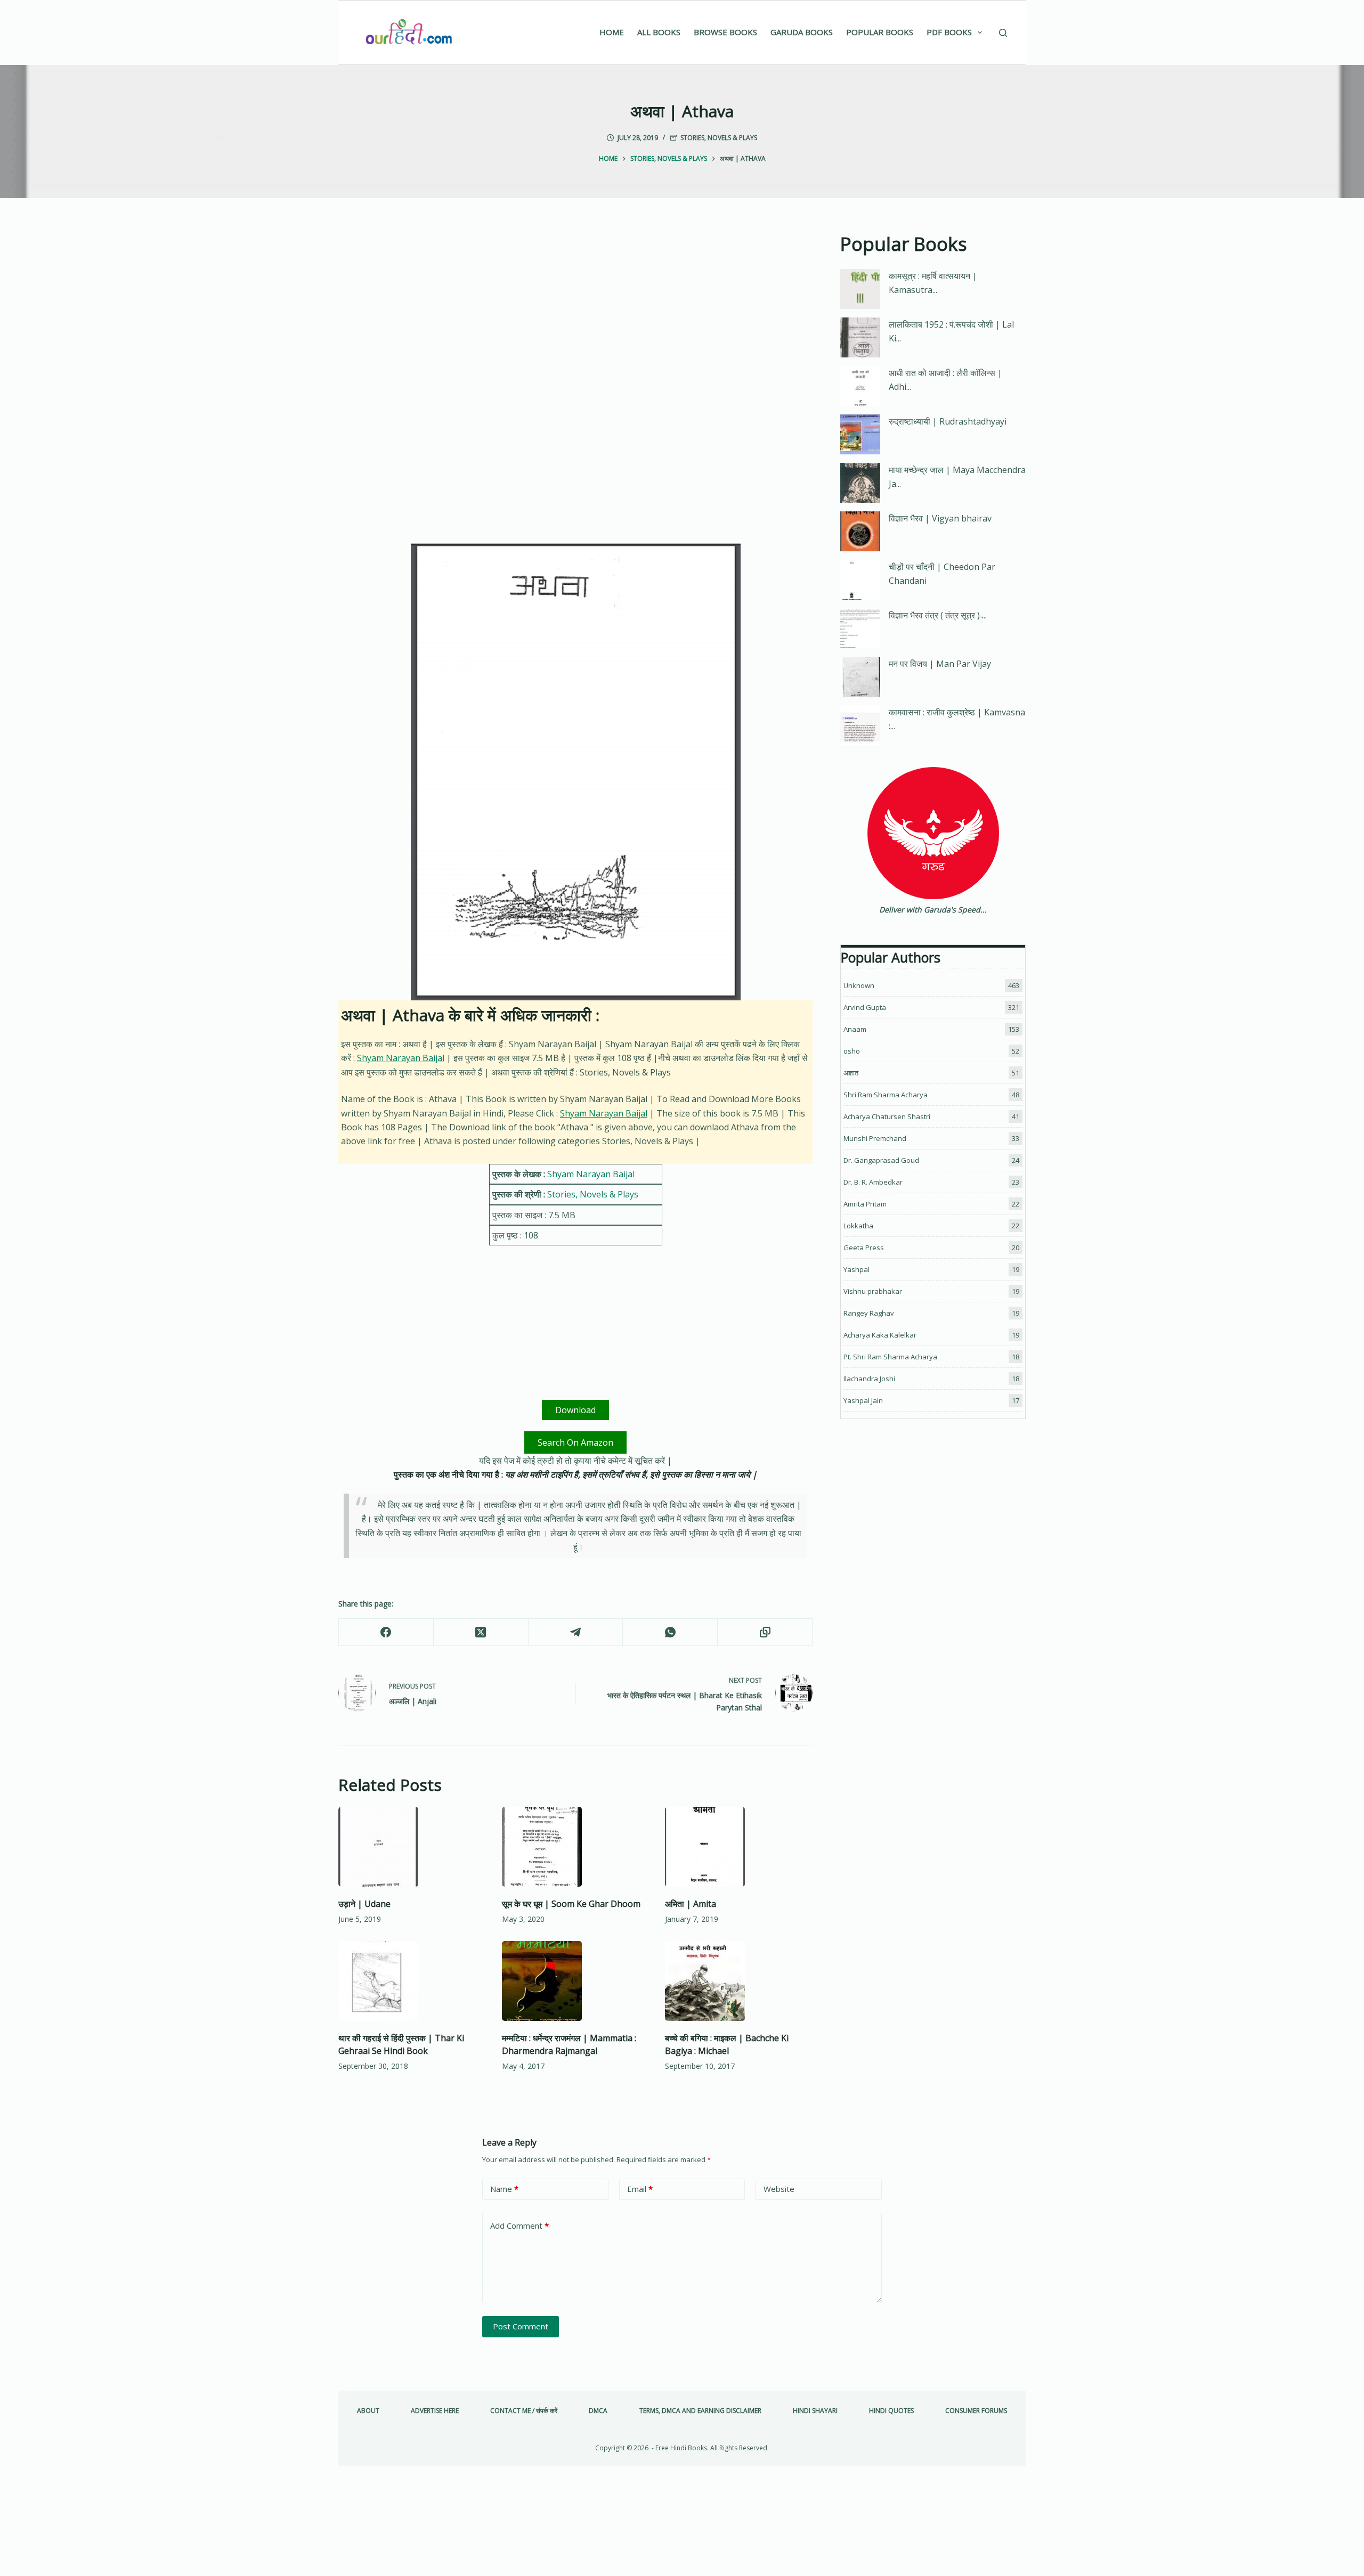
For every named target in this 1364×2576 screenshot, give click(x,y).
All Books (659, 32)
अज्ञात (851, 1073)
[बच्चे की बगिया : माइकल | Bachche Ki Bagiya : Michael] (739, 1981)
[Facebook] (386, 1632)
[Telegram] (576, 1632)
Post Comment (521, 2326)
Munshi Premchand (875, 1138)
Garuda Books (802, 32)
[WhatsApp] (670, 1632)
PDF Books (949, 32)
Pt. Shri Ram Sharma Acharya (890, 1357)
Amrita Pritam (865, 1204)
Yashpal (856, 1269)
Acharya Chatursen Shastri (887, 1116)
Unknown (859, 985)
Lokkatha (858, 1226)
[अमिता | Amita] (739, 1847)
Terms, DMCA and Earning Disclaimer (700, 2411)
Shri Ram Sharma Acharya (886, 1095)
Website (779, 2189)
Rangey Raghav (869, 1313)
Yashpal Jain (863, 1400)
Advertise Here (435, 2411)
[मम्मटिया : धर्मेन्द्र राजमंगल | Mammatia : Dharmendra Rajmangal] (576, 1981)
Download (575, 1410)
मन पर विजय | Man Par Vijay (940, 664)
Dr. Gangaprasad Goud (881, 1160)
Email (640, 2189)
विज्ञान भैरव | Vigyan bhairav (940, 518)
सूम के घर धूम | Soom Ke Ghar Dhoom (571, 1904)
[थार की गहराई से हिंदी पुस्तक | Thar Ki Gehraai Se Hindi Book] (412, 1981)
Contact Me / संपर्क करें (524, 2411)
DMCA (598, 2411)
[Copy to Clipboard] (765, 1632)
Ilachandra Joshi (869, 1379)
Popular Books (880, 32)
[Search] (1003, 33)
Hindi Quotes (891, 2411)
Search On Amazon (575, 1442)
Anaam (855, 1029)
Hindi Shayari (815, 2411)
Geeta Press (864, 1248)
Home (612, 32)
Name (504, 2189)
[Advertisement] (575, 309)
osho (852, 1051)
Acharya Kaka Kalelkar (880, 1335)
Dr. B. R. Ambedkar (873, 1182)
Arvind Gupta (865, 1007)
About (368, 2411)
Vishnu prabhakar (873, 1291)
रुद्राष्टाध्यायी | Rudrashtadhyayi (948, 421)
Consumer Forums (976, 2411)
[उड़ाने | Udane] (412, 1847)
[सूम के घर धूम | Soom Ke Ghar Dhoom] (576, 1847)
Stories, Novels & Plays (719, 138)
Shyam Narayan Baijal (401, 1058)
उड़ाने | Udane (364, 1904)
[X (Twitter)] (481, 1632)
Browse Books (725, 32)
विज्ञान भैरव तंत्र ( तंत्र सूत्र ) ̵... (938, 615)
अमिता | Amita (691, 1904)
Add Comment (519, 2226)
